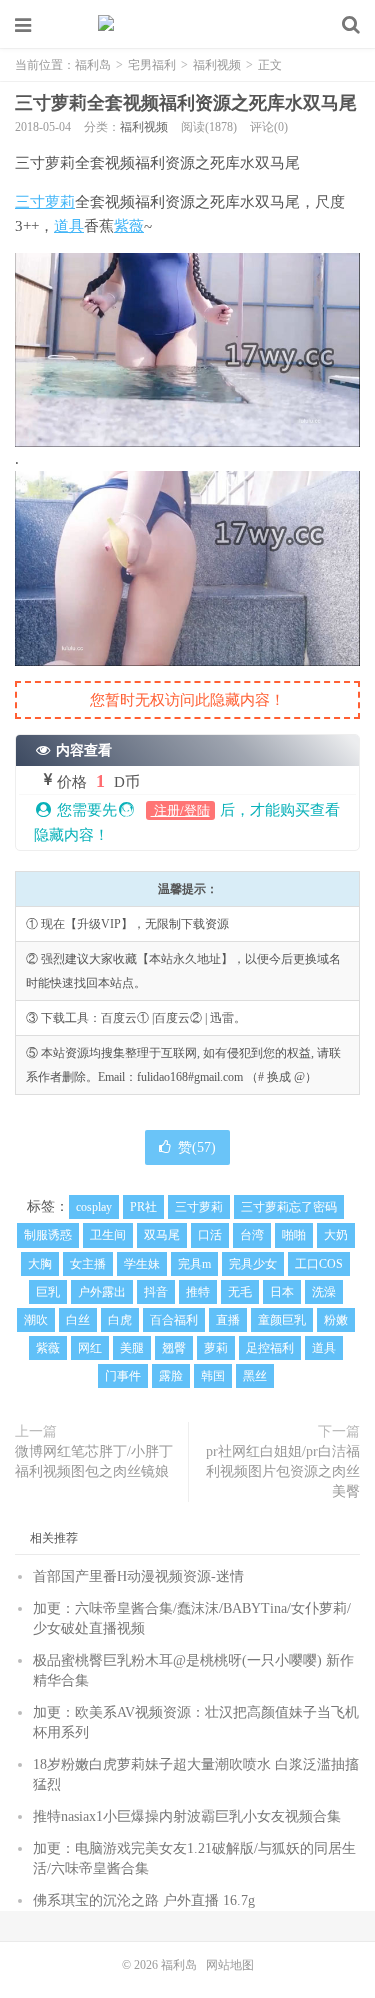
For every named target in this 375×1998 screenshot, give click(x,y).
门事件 (123, 1376)
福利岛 (188, 25)
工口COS (319, 1264)
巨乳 (48, 1292)
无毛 (240, 1292)
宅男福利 (152, 65)
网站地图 (230, 1965)
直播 (228, 1320)
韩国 (213, 1376)
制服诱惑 (48, 1235)
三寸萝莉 (45, 202)
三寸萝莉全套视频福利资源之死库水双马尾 (186, 103)
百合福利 (174, 1320)
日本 (282, 1292)
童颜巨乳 (282, 1320)
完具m (194, 1264)
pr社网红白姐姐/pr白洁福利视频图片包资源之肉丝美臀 (283, 1471)
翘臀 (174, 1348)
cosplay (94, 1207)
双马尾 (162, 1235)
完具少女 (253, 1264)
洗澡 (324, 1292)
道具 (69, 226)
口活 (210, 1235)
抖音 (156, 1292)
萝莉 (216, 1348)
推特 (198, 1292)
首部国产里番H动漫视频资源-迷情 (138, 1576)
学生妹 (142, 1264)
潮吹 (36, 1320)
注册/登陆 (180, 810)
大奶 (336, 1235)
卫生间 (108, 1235)
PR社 (143, 1207)
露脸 (171, 1376)
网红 (90, 1348)
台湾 (252, 1235)
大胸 (40, 1264)
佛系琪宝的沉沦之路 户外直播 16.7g (144, 1900)
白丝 (78, 1320)
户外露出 (102, 1292)
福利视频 (217, 65)
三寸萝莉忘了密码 (289, 1207)
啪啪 (294, 1235)
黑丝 (255, 1376)
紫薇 (129, 226)
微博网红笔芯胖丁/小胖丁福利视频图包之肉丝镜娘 (94, 1461)
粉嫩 (336, 1320)
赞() (197, 1147)
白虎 (120, 1320)
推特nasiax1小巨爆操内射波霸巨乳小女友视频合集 (187, 1816)
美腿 (132, 1348)
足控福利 (270, 1348)
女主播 (88, 1264)
